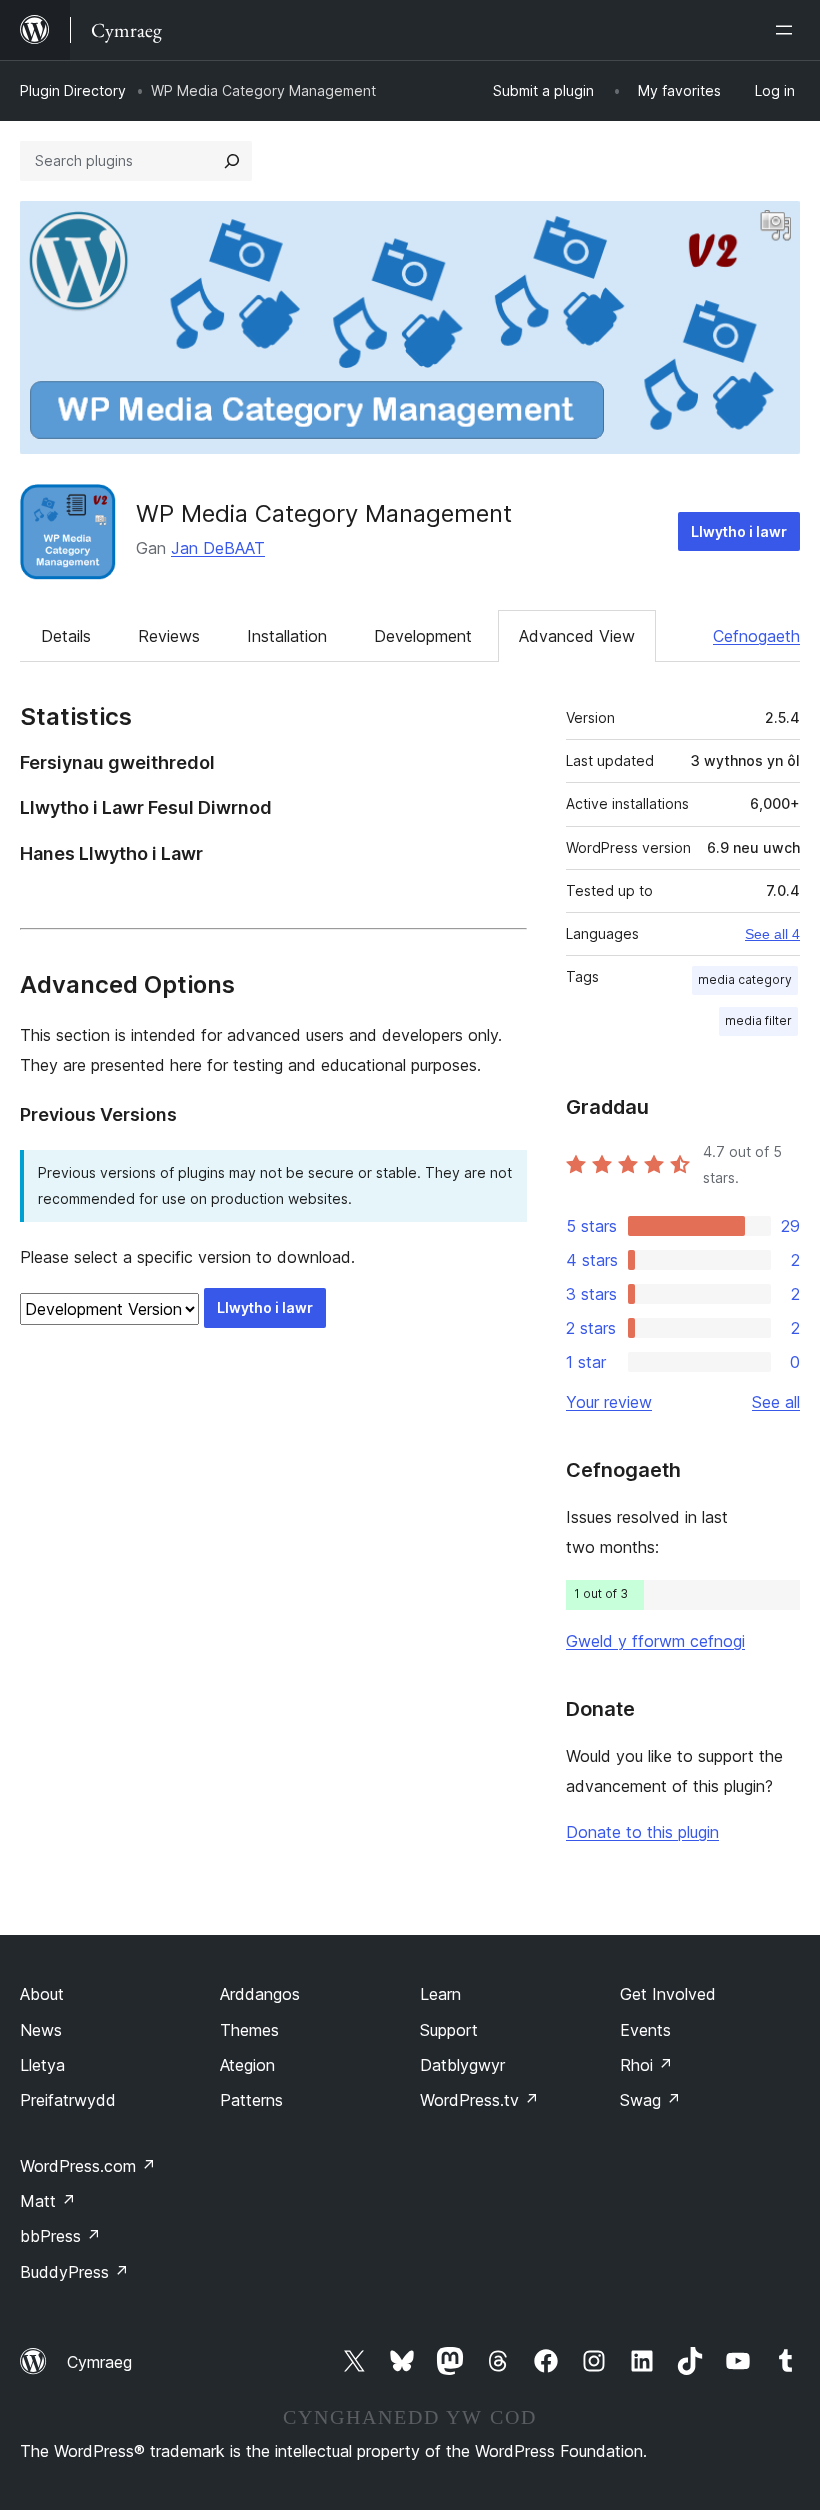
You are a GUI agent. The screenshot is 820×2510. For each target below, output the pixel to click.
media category (745, 979)
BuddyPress (74, 2272)
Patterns (251, 2100)
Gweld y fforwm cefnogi (655, 1641)
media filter (758, 1020)
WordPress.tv (479, 2100)
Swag (650, 2100)
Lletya (42, 2065)
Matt (48, 2201)
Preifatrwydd (68, 2100)
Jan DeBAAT (218, 548)
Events (645, 2030)
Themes (249, 2030)
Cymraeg (99, 2362)
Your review (609, 1402)
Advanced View (577, 636)
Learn (440, 1994)
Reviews (169, 636)
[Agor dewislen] (788, 30)
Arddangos (260, 1994)
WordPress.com (88, 2166)
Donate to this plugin (642, 1832)
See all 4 (772, 934)
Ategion (247, 2065)
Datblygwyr (462, 2065)
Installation (287, 636)
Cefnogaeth (756, 636)
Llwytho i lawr (739, 531)
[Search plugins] (232, 161)
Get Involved (668, 1994)
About (42, 1994)
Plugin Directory (73, 90)
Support (449, 2030)
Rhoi (646, 2065)
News (41, 2030)
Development (423, 636)
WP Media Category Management (324, 513)
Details (66, 636)
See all (776, 1402)
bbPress (60, 2236)
